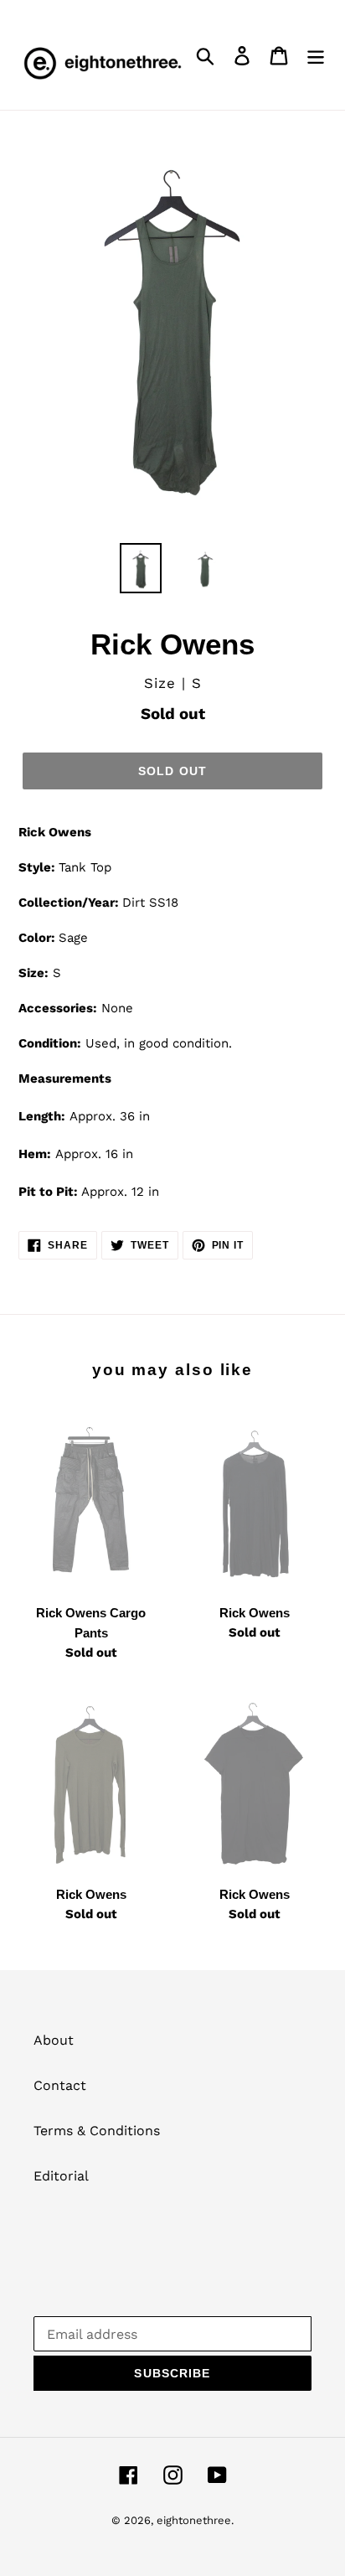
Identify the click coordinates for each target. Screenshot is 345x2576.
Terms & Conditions (97, 2131)
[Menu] (316, 55)
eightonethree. (195, 2520)
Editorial (61, 2176)
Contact (60, 2085)
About (54, 2040)
